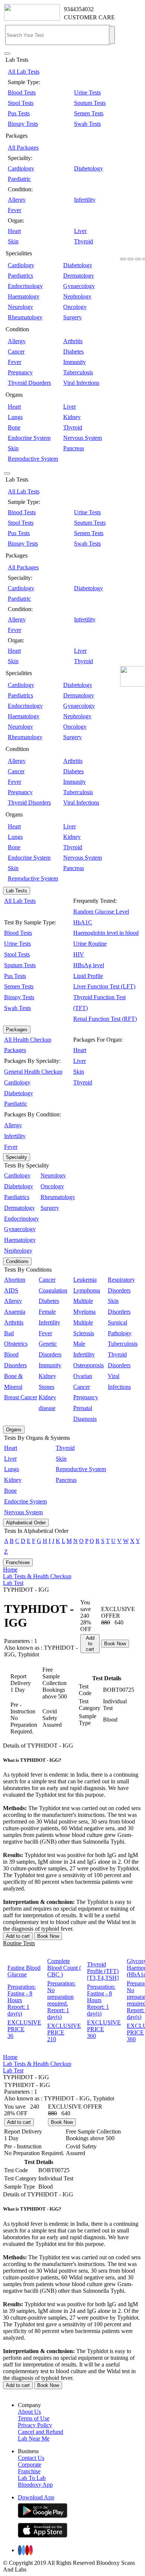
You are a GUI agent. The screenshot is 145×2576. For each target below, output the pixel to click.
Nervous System (83, 438)
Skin (13, 241)
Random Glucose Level (101, 912)
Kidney (72, 417)
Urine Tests (87, 92)
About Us (29, 2412)
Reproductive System (33, 459)
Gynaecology (79, 286)
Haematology (24, 296)
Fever (14, 210)
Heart (14, 231)
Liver (80, 231)
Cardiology (21, 168)
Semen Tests (89, 113)
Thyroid (83, 241)
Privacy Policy (35, 2425)
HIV (79, 954)
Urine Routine (90, 944)
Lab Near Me (34, 2438)
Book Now (115, 1644)
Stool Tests (21, 103)
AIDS (11, 1290)
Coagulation (53, 1290)
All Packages (23, 148)
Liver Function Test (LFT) (104, 986)
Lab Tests (17, 891)
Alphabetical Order (26, 1523)
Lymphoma (87, 1290)
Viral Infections (81, 383)
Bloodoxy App (35, 2485)
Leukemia (85, 1280)
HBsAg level (89, 965)
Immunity (75, 362)
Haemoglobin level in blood (106, 933)
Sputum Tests (90, 103)
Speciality (17, 1157)
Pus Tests (19, 113)
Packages (17, 1030)
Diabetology (88, 168)
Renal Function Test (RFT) (105, 1019)
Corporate (30, 2465)
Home (10, 1570)
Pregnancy (20, 372)
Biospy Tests (23, 124)
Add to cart (90, 1644)
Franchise (29, 2471)
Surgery (72, 317)
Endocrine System (29, 438)
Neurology (20, 307)
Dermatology (79, 276)
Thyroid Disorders (29, 383)
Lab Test (13, 1583)
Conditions (17, 1261)
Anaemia (15, 1312)
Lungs (15, 417)
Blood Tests (22, 92)
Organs (14, 1430)
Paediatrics (20, 276)
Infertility (85, 200)
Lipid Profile (88, 976)
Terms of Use (34, 2418)
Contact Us (31, 2458)
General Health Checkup (33, 1072)
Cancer (16, 351)
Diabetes (73, 351)
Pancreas (74, 448)
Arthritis (73, 341)
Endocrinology (25, 286)
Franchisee (18, 1562)
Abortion (15, 1280)
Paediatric (19, 179)
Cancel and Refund (41, 2432)
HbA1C (83, 922)
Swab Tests (87, 124)
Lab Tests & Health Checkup (37, 1576)
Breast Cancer (21, 1397)
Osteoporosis (88, 1365)
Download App (36, 2497)
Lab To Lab (32, 2478)
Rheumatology (25, 317)
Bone (14, 427)
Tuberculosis (78, 372)
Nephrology (77, 296)
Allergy (17, 200)
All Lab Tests (24, 72)
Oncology (75, 307)
